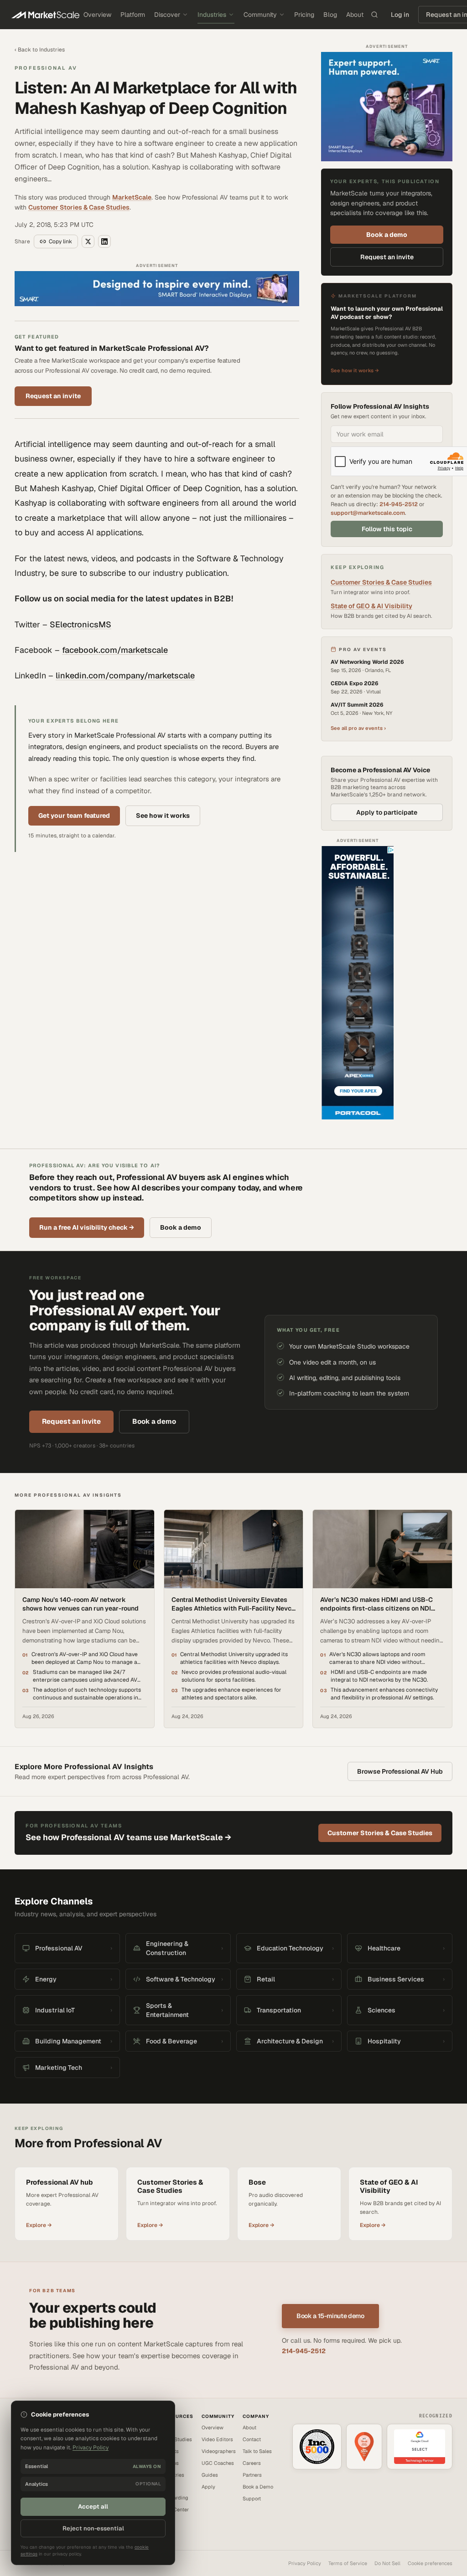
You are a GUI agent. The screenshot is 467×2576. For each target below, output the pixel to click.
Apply (208, 2487)
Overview (97, 15)
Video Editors (217, 2439)
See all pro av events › (358, 728)
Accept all (93, 2507)
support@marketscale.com (368, 513)
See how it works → (355, 370)
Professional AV (46, 68)
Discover (167, 15)
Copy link (60, 241)
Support (252, 2499)
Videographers (219, 2451)
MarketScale (132, 197)
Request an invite (53, 396)
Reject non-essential (93, 2528)
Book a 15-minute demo (330, 2316)
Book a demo (387, 235)
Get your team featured (74, 816)
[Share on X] (88, 241)
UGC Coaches (218, 2463)
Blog (330, 15)
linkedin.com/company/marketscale (125, 675)
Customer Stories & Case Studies (79, 207)
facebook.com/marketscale (115, 650)
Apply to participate (387, 812)
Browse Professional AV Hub (400, 1771)
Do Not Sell (387, 2563)
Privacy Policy (305, 2563)
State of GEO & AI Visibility (371, 606)
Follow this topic (387, 529)
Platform (133, 15)
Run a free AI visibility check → (87, 1227)
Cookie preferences (430, 2563)
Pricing (304, 15)
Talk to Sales (257, 2451)
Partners (252, 2475)
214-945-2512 (399, 504)
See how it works (163, 816)
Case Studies (176, 2439)
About (355, 15)
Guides (210, 2475)
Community (260, 15)
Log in (400, 15)
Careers (252, 2463)
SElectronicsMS (80, 624)
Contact (252, 2439)
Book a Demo (258, 2487)
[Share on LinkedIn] (104, 241)
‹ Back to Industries (40, 50)
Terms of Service (348, 2563)
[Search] (374, 15)
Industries (212, 15)
